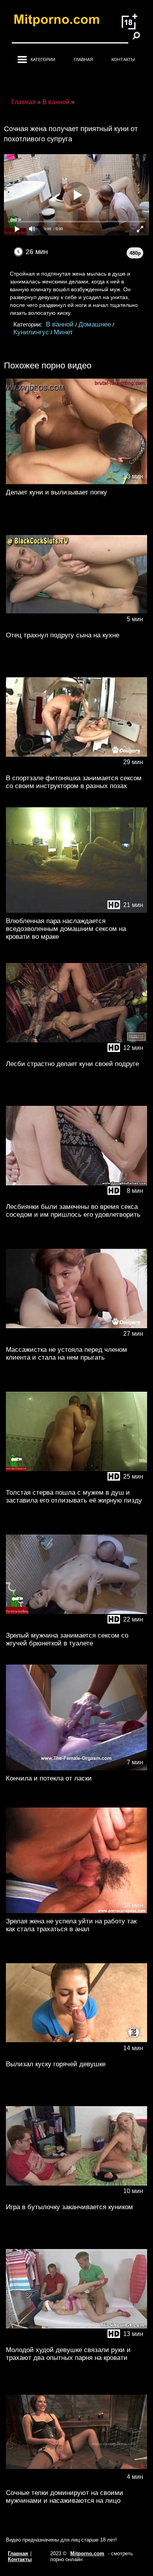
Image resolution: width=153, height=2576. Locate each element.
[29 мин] (76, 768)
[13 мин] (76, 483)
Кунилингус (31, 332)
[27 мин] (76, 1340)
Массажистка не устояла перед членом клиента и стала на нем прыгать (66, 1354)
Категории (43, 60)
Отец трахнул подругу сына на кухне (63, 635)
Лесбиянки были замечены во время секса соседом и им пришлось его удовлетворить (73, 1211)
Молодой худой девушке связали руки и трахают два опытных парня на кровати (68, 2354)
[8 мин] (76, 1197)
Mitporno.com (87, 2553)
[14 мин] (76, 2054)
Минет (63, 332)
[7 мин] (76, 1769)
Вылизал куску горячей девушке (56, 2064)
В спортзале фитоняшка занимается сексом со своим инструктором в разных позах (74, 782)
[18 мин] (76, 1911)
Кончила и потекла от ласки (49, 1778)
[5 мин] (76, 625)
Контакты (123, 60)
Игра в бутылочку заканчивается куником (69, 2207)
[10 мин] (76, 2197)
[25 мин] (76, 1483)
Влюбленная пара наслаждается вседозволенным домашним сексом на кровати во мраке (66, 929)
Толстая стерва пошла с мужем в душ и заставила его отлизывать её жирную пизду (74, 1496)
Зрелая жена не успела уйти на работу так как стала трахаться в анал (71, 1925)
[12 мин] (76, 1054)
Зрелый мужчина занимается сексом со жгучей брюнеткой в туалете (67, 1639)
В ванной (60, 324)
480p (135, 253)
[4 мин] (76, 2483)
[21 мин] (76, 911)
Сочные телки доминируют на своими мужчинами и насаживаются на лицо (65, 2497)
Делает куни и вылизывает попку (56, 492)
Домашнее (95, 324)
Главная (83, 60)
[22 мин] (76, 1626)
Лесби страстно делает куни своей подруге (72, 1064)
